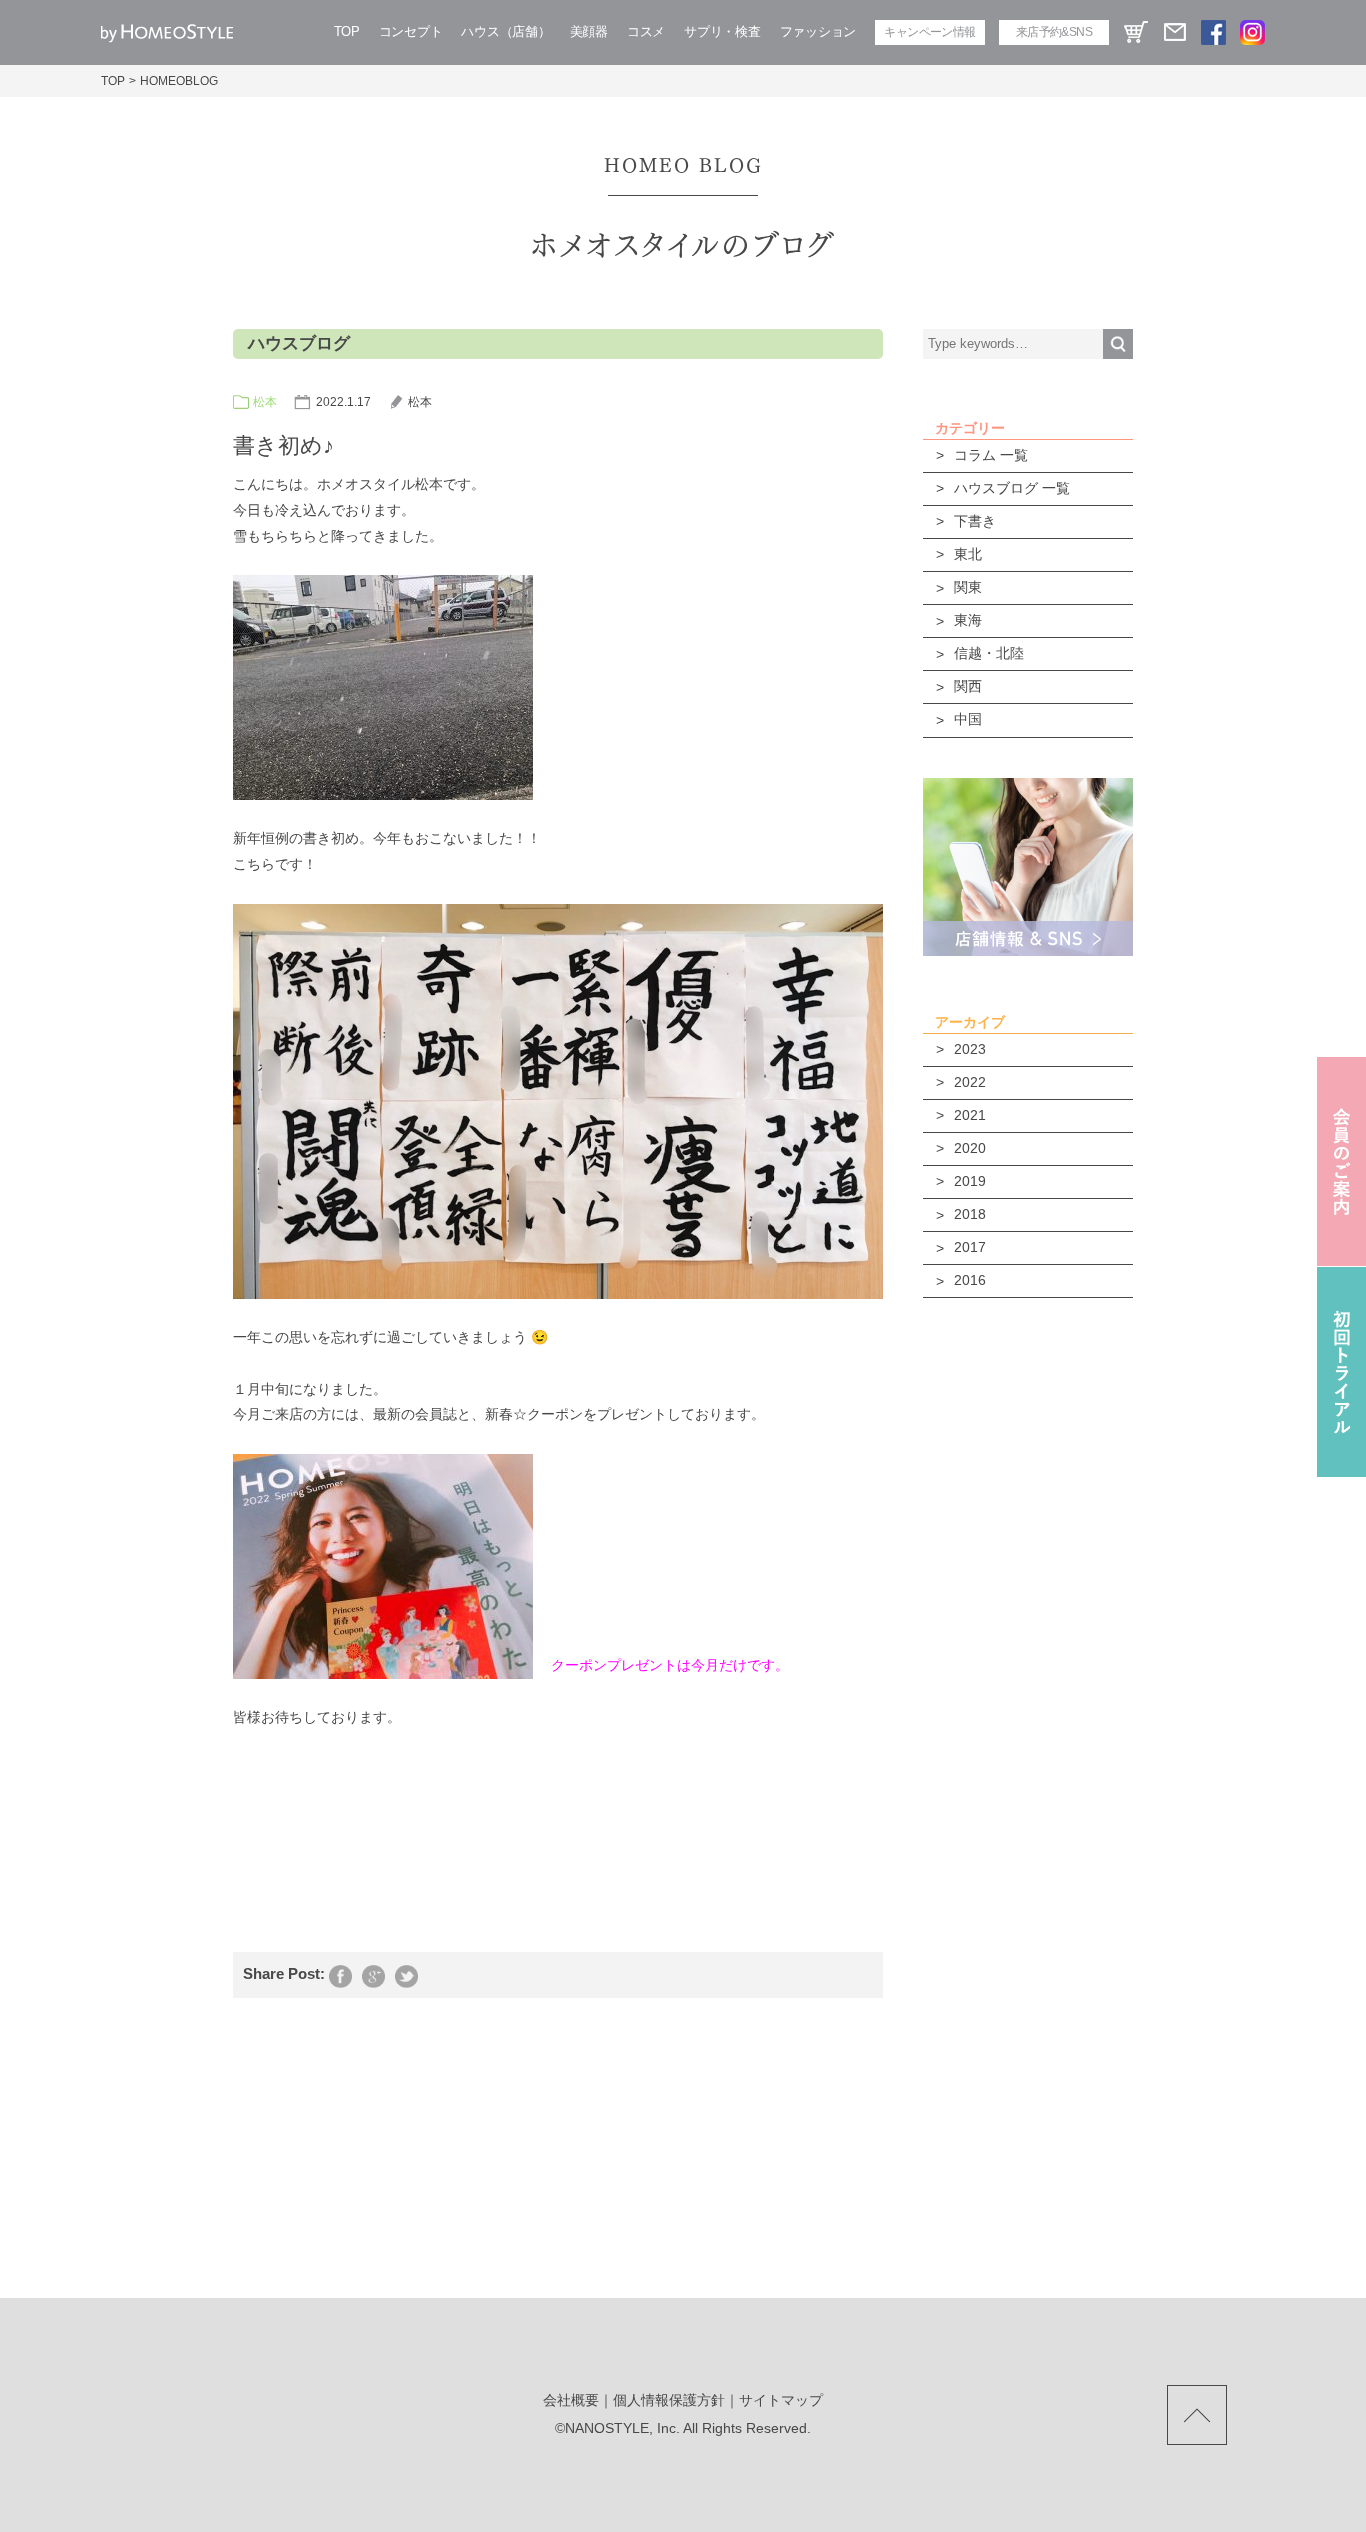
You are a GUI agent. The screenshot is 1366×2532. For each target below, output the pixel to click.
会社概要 (571, 2400)
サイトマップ (781, 2400)
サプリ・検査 (722, 31)
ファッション (818, 31)
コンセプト (411, 31)
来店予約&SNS (1054, 32)
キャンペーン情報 (929, 32)
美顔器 (589, 31)
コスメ (646, 31)
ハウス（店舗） (505, 31)
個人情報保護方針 (669, 2400)
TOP (347, 31)
